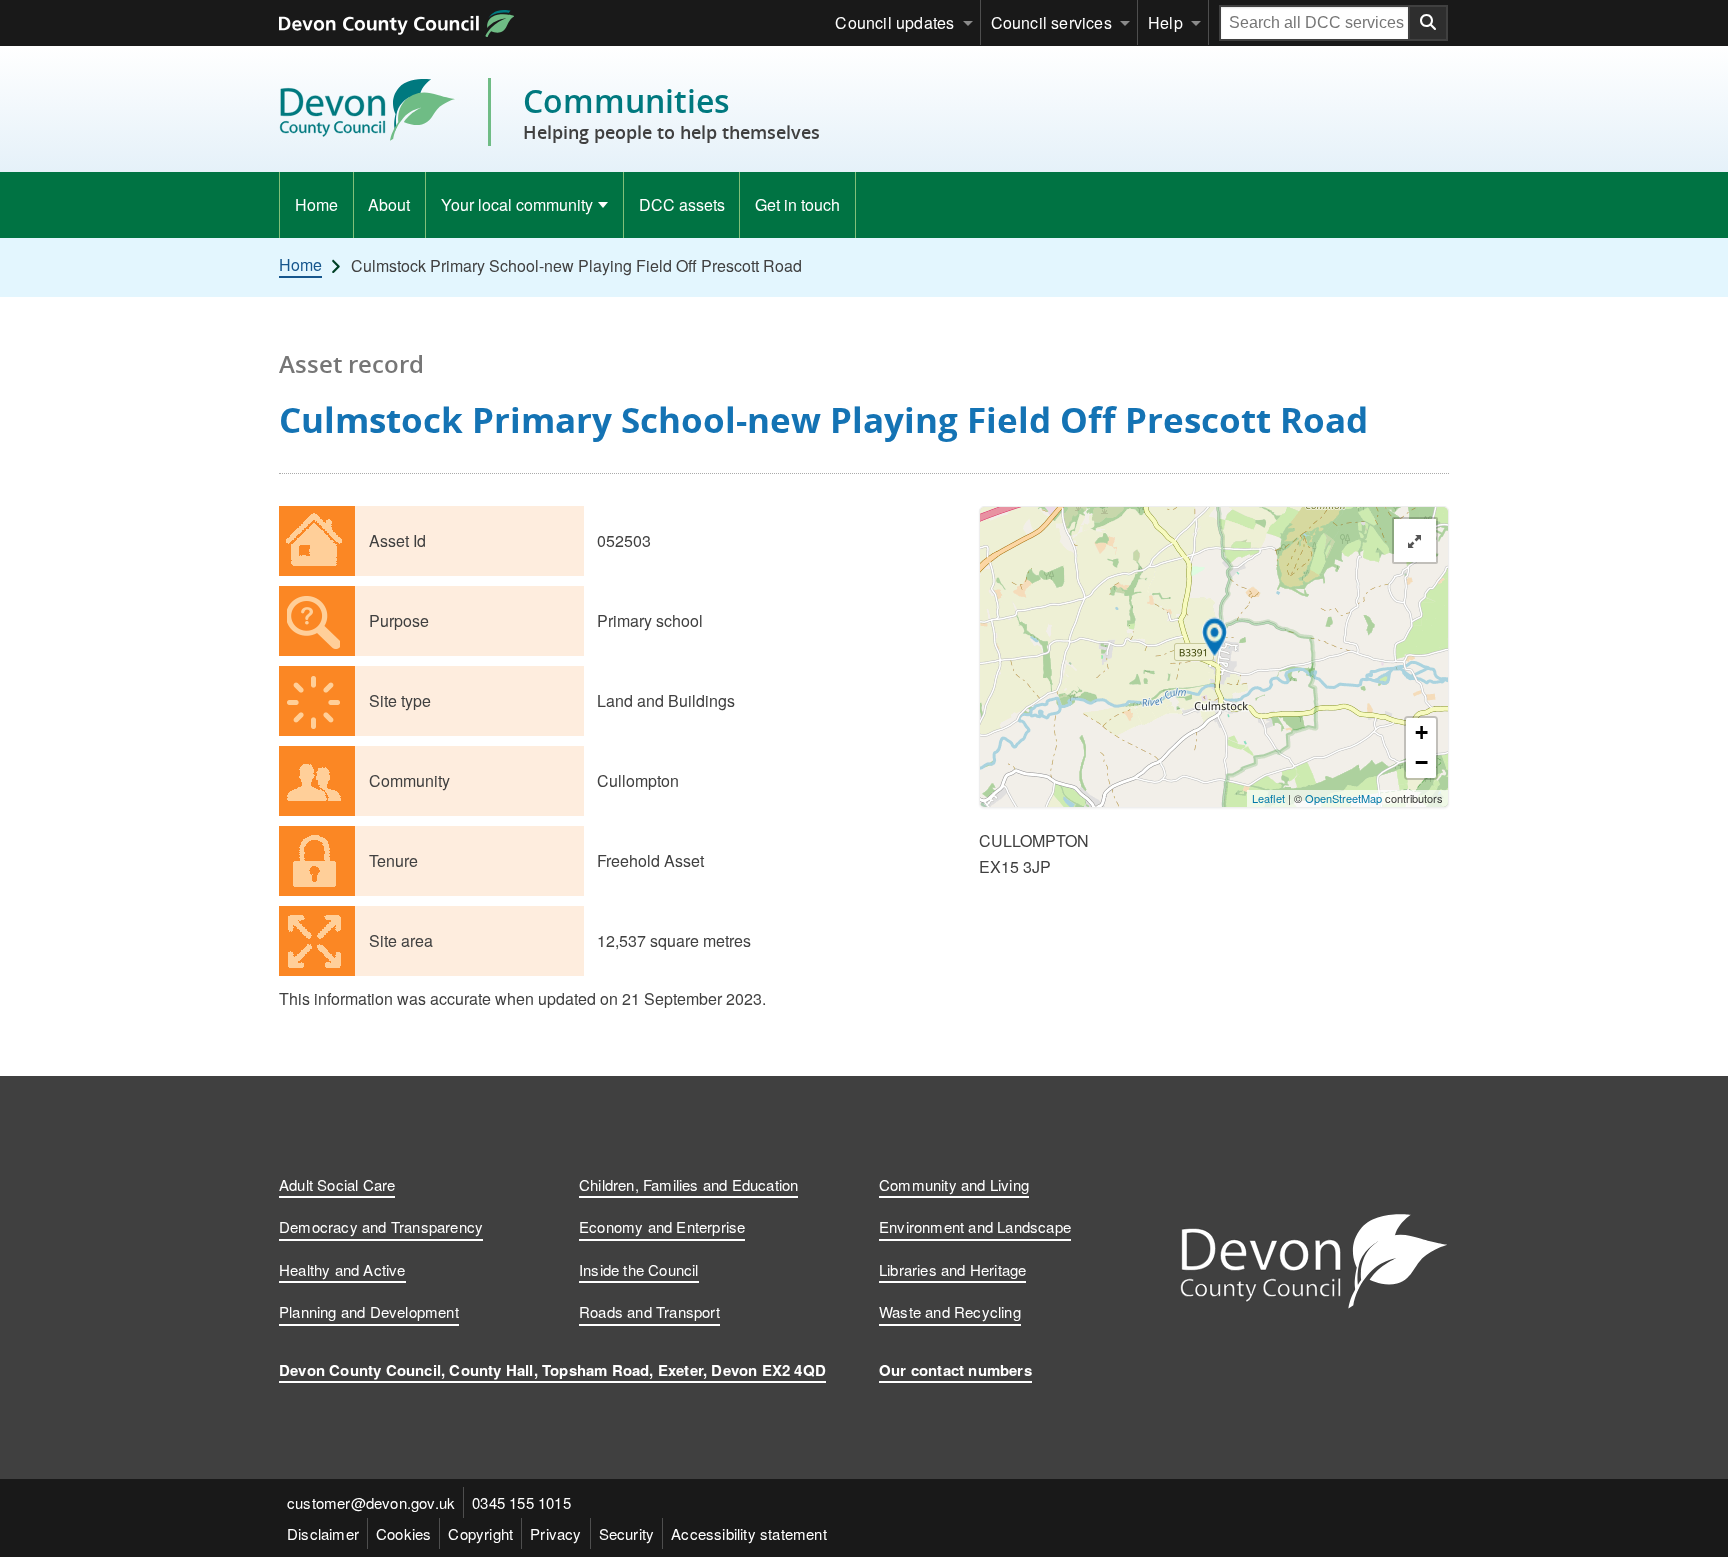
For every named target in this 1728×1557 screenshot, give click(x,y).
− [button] (1421, 762)
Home (316, 204)
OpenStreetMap (1343, 798)
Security (627, 1533)
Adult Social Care (337, 1184)
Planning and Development (369, 1311)
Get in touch (797, 204)
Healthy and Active (342, 1269)
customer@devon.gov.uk (371, 1502)
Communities (671, 112)
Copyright (480, 1533)
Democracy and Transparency (381, 1226)
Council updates (894, 22)
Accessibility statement (749, 1533)
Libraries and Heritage (952, 1269)
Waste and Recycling (950, 1311)
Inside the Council (639, 1269)
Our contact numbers (955, 1370)
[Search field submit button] (1429, 23)
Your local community (517, 204)
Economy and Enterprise (662, 1226)
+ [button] (1421, 732)
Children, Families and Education (688, 1184)
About (389, 204)
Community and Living (954, 1184)
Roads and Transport (649, 1311)
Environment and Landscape (975, 1226)
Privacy (555, 1533)
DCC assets (682, 204)
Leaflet (1268, 798)
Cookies (403, 1533)
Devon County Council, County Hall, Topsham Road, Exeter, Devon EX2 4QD (552, 1370)
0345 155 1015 (521, 1502)
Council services (1051, 22)
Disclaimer (323, 1533)
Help (1165, 22)
